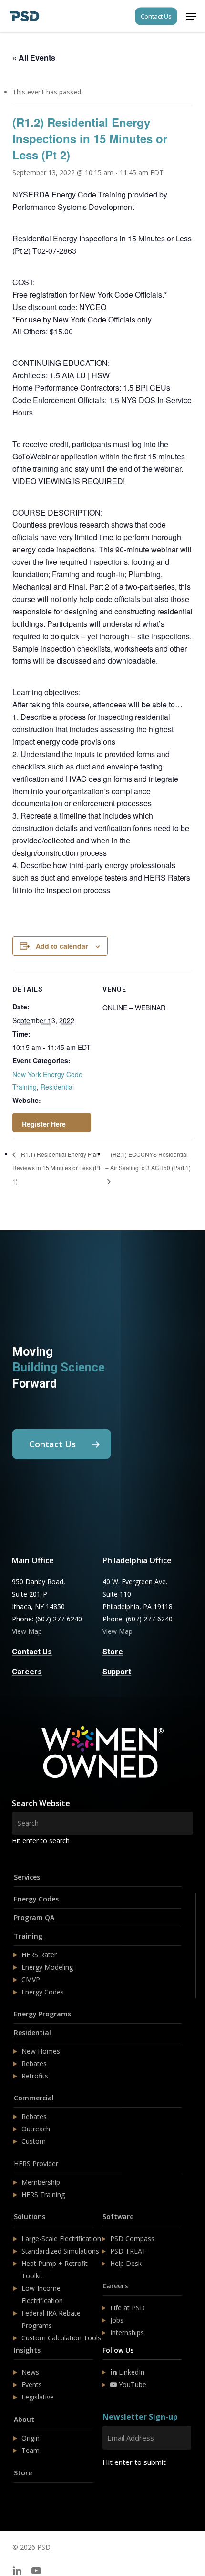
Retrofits (35, 2076)
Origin (31, 2438)
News (30, 2372)
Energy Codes (36, 1899)
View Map (27, 1631)
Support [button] (117, 1672)
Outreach (36, 2129)
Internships (127, 2332)
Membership (41, 2182)
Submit (125, 2490)
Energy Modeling (47, 1967)
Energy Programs (42, 2014)
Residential (57, 1087)
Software (118, 2217)
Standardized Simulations (60, 2251)
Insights (27, 2350)
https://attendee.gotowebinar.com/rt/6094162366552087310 (52, 1122)
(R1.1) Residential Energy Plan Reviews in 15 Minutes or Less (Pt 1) (56, 1168)
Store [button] (113, 1652)
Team (31, 2450)
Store (23, 2473)
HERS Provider (36, 2164)
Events (32, 2384)
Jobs (117, 2320)
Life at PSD (128, 2308)
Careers (115, 2286)
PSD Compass (132, 2238)
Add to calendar (62, 946)
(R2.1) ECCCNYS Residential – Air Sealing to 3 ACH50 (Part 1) (148, 1161)
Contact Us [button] (32, 1652)
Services (27, 1877)
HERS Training (43, 2195)
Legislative (38, 2397)
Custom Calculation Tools (61, 2338)
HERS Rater (39, 1955)
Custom (34, 2141)
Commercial (34, 2098)
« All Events (34, 57)
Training (28, 1936)
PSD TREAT (128, 2251)
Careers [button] (27, 1672)
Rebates (34, 2063)
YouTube (132, 2384)
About (24, 2419)
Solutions (30, 2217)
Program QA (34, 1917)
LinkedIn (131, 2372)
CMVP (31, 1979)
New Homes (41, 2051)
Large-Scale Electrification (61, 2238)
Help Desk (126, 2263)
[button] (191, 16)
